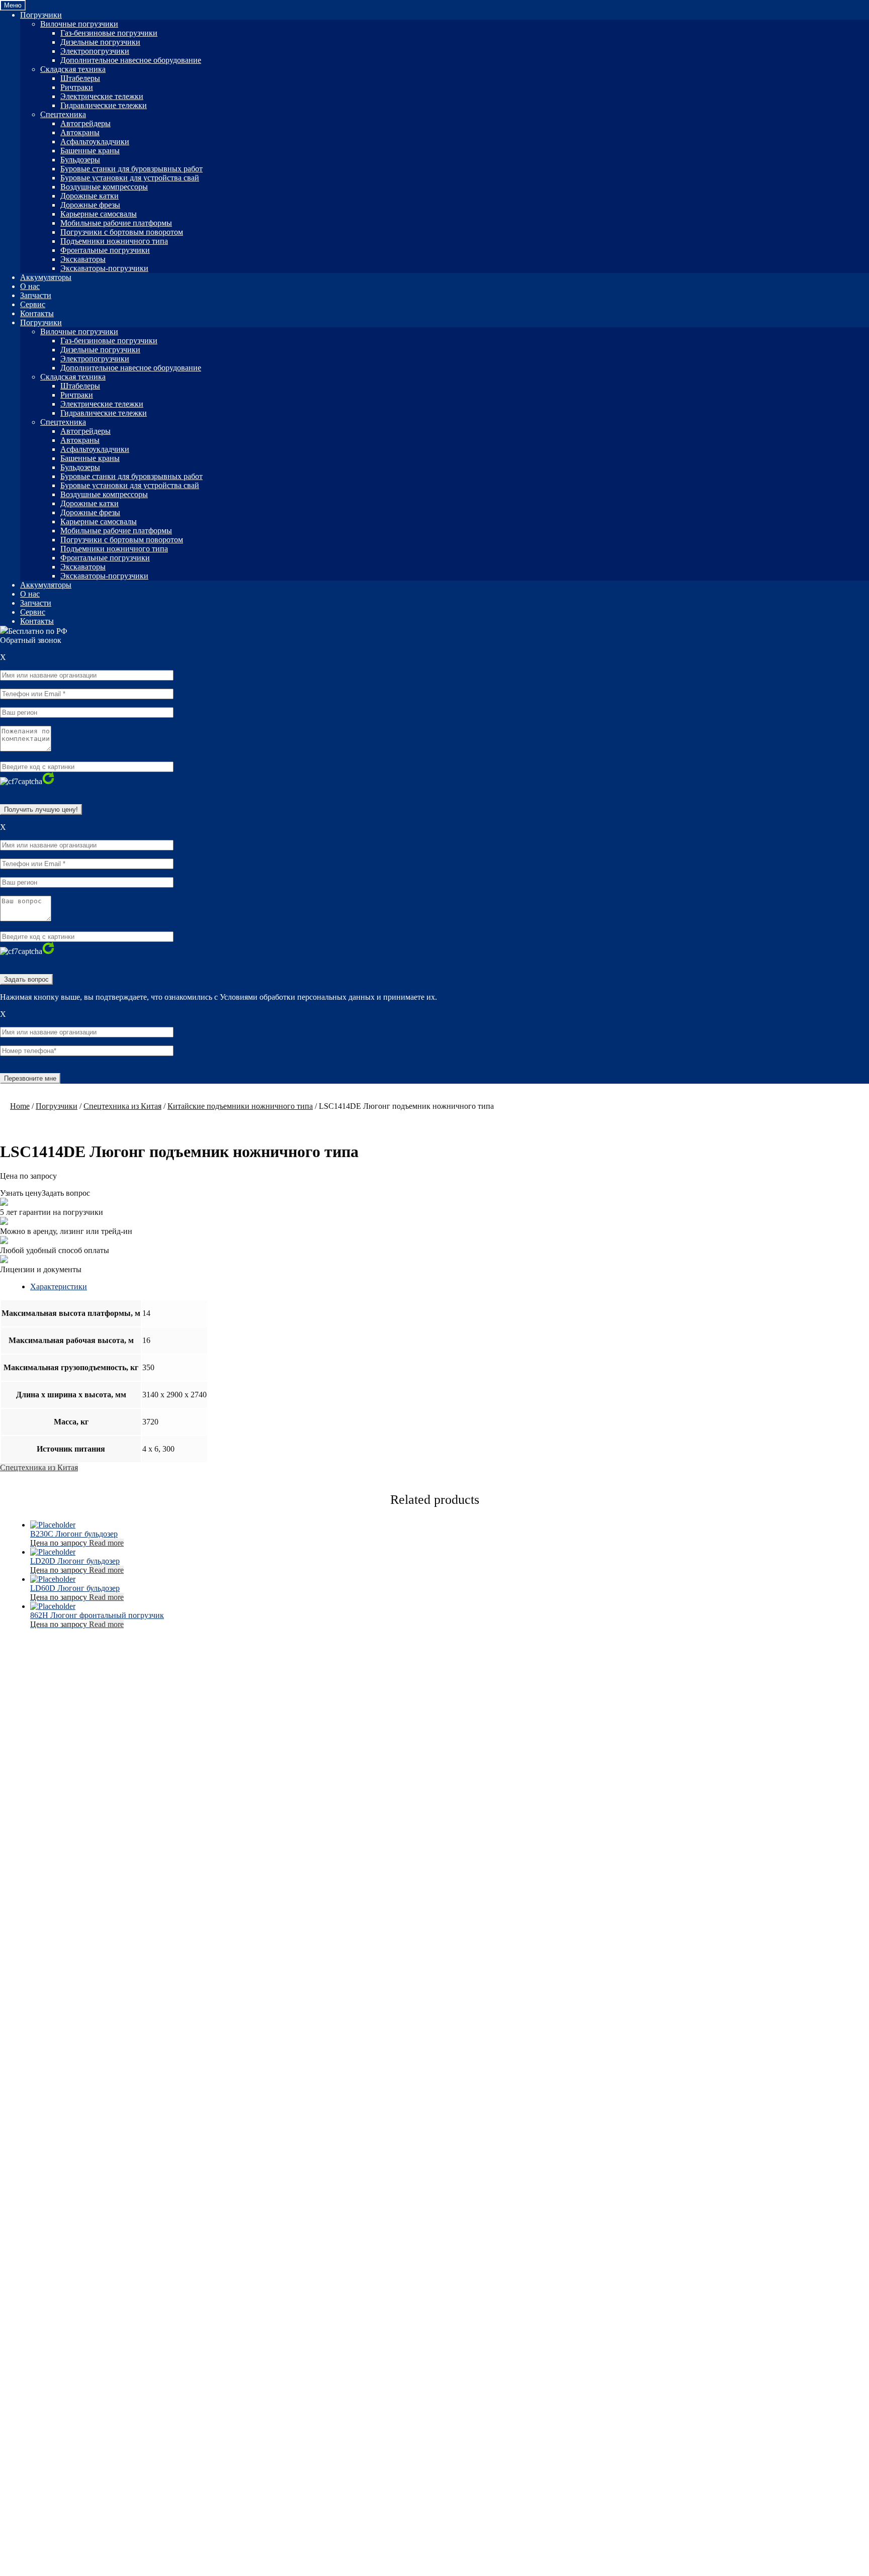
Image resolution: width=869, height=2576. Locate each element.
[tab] (450, 1287)
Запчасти (36, 295)
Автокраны (80, 132)
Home (20, 1106)
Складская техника (73, 69)
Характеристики (59, 1286)
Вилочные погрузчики (79, 24)
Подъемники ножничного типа (114, 241)
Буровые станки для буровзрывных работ (132, 169)
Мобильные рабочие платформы (116, 223)
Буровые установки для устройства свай (130, 178)
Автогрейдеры (85, 123)
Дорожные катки (90, 196)
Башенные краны (90, 151)
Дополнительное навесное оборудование (131, 60)
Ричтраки (77, 87)
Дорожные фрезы (90, 205)
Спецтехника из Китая (122, 1106)
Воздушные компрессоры (104, 187)
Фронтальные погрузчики (105, 250)
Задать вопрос (66, 1193)
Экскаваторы (83, 259)
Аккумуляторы (46, 277)
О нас (30, 286)
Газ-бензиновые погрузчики (109, 33)
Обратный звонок (31, 640)
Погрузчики (41, 15)
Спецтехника (63, 114)
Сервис (33, 304)
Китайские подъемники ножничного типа (240, 1106)
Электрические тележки (102, 96)
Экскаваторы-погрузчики (104, 268)
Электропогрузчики (95, 51)
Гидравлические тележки (104, 105)
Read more (106, 1543)
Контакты (37, 313)
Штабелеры (80, 78)
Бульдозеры (80, 160)
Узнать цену (21, 1193)
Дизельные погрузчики (100, 42)
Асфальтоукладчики (95, 141)
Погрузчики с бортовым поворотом (122, 232)
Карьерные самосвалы (99, 214)
